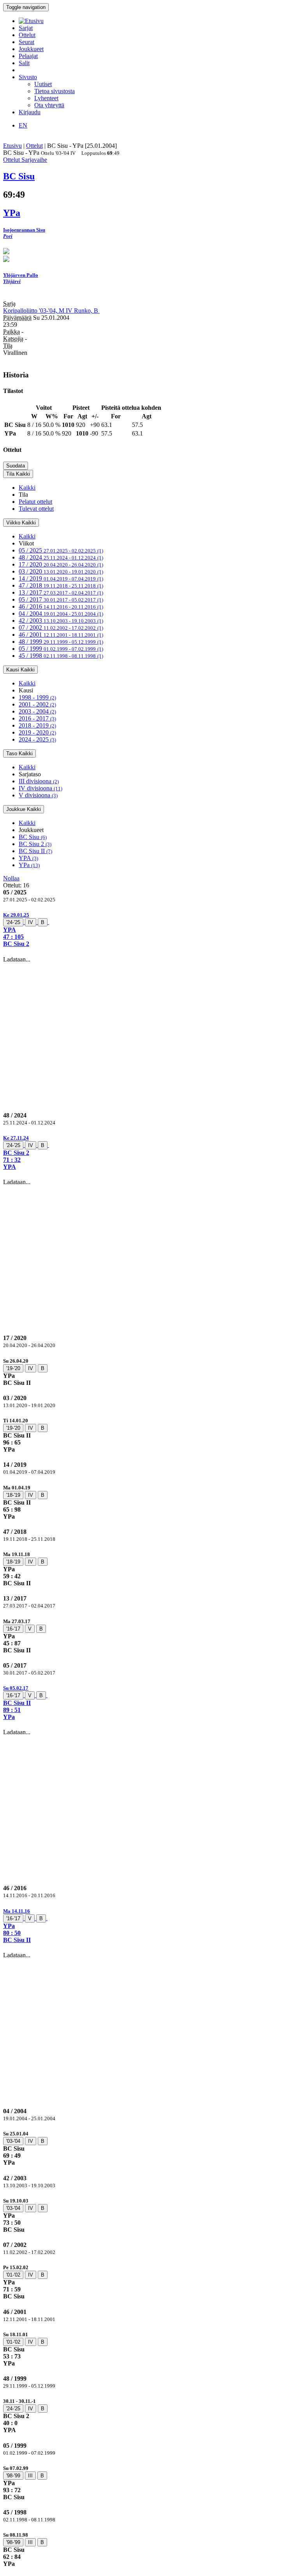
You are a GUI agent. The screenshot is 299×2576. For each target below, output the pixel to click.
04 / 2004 (61, 613)
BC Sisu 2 (35, 844)
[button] (149, 929)
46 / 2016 (61, 606)
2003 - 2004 (37, 711)
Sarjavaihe (34, 160)
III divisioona (39, 781)
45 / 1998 (61, 656)
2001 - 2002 (37, 704)
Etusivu (12, 146)
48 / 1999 (61, 642)
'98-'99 (13, 2476)
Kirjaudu (30, 112)
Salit (24, 63)
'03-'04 (13, 2141)
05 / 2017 (61, 599)
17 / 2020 (61, 564)
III (30, 2476)
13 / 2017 (61, 592)
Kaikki (27, 488)
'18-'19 (13, 1495)
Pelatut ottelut (35, 502)
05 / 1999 (61, 649)
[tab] (149, 929)
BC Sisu (33, 837)
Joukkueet (31, 49)
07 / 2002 (61, 628)
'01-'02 (13, 2275)
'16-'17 (13, 1629)
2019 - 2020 (37, 732)
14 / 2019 (61, 578)
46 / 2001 (61, 635)
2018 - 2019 (37, 725)
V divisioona (38, 795)
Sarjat (26, 28)
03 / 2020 (61, 571)
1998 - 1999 (37, 697)
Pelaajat (28, 56)
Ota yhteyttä (49, 105)
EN (23, 125)
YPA (28, 858)
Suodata (16, 466)
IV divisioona (40, 788)
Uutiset (43, 84)
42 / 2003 (61, 621)
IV (31, 922)
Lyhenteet (46, 98)
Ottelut (27, 35)
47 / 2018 (61, 585)
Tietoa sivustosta (55, 91)
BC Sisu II (35, 851)
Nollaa (11, 878)
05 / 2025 (61, 550)
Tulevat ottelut (36, 509)
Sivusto (28, 77)
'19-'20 (13, 1368)
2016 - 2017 (37, 718)
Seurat (26, 42)
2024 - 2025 (37, 739)
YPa (29, 865)
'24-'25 (13, 922)
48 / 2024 (61, 557)
